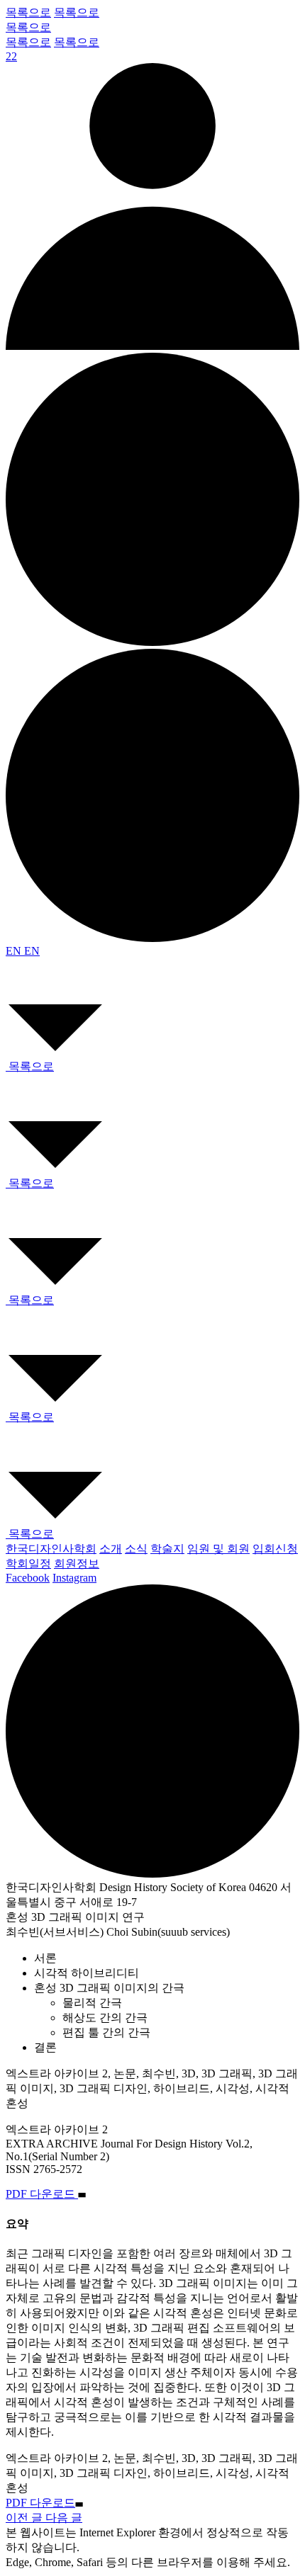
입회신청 (275, 1549)
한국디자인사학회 (51, 1549)
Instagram (74, 1578)
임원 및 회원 (218, 1549)
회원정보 (77, 1564)
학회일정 (28, 1564)
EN (15, 951)
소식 (136, 1549)
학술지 (167, 1549)
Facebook (28, 1578)
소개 (111, 1549)
